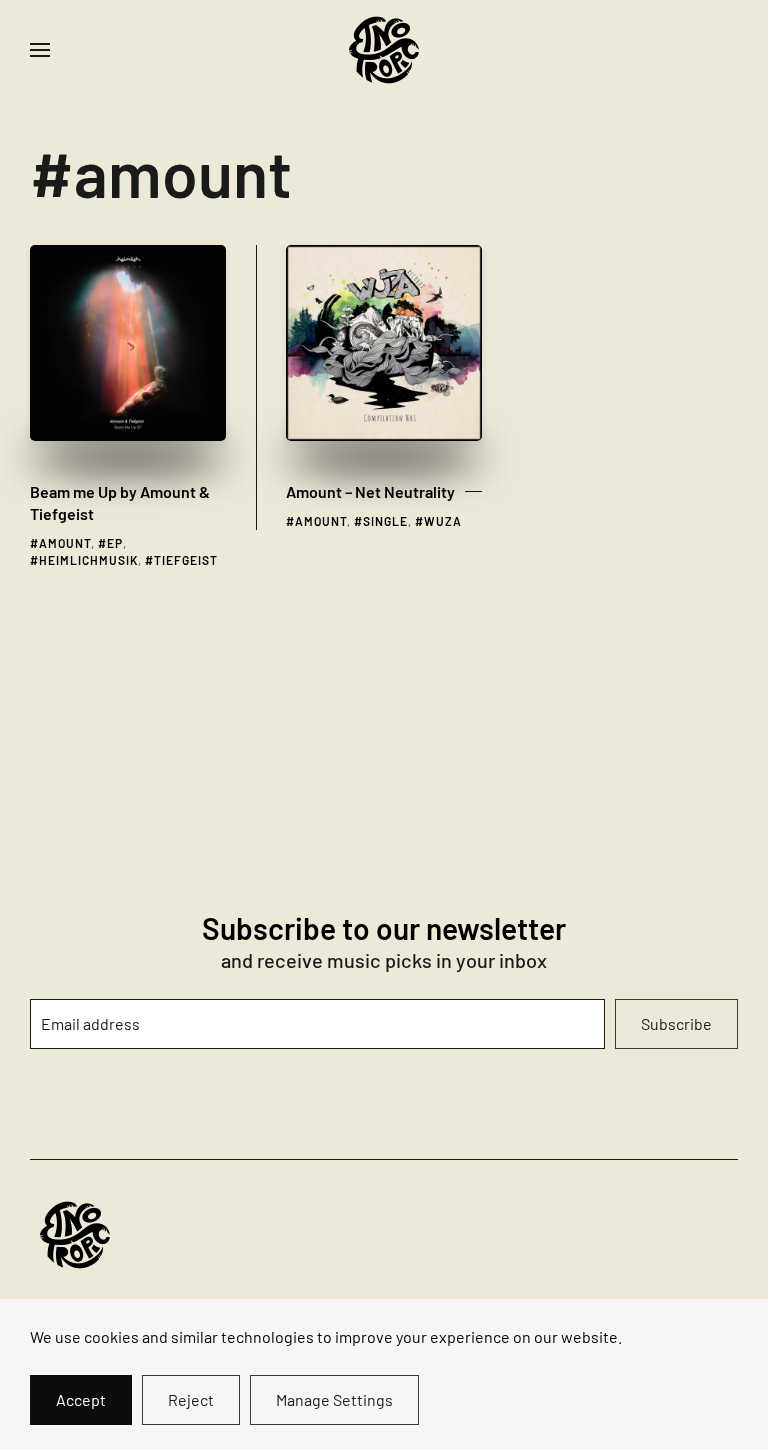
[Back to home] (384, 50)
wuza (443, 521)
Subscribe (676, 1023)
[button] (40, 50)
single (385, 521)
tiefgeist (186, 560)
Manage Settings (334, 1399)
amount (65, 543)
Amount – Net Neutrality (370, 491)
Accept (81, 1399)
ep (115, 543)
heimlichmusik (88, 560)
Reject (191, 1399)
